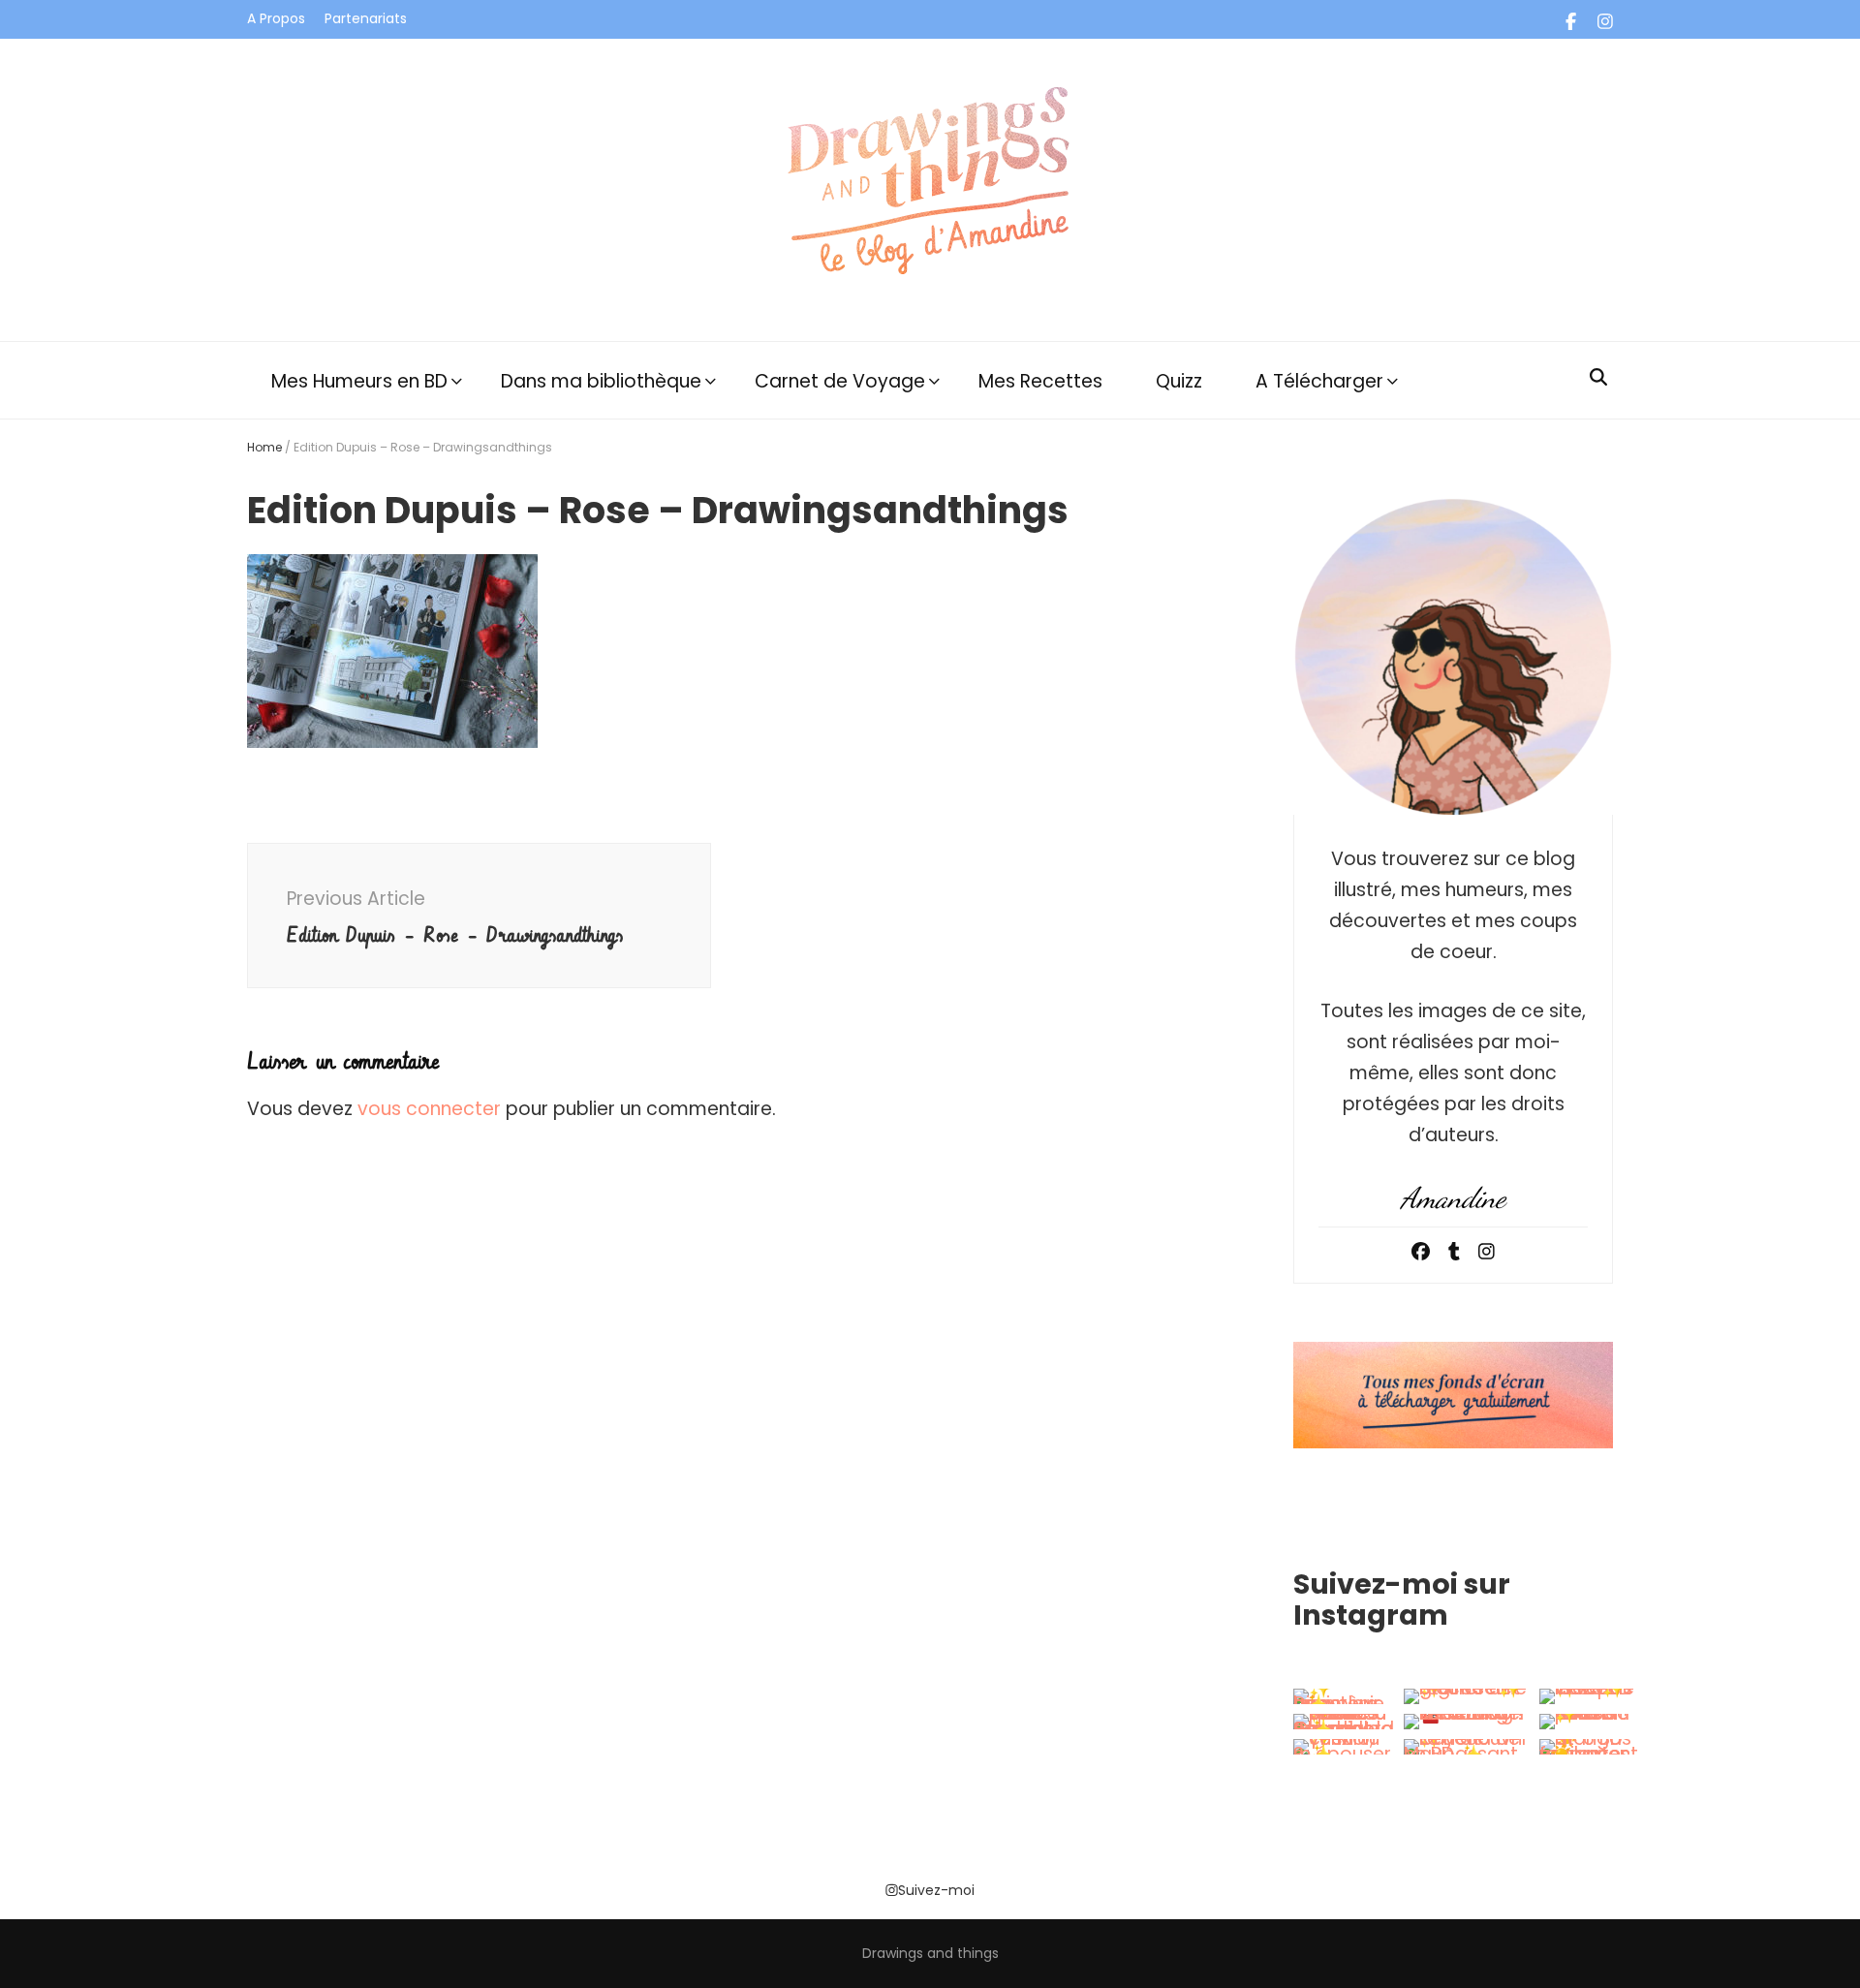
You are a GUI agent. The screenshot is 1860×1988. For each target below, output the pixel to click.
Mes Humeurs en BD (359, 381)
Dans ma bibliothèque (601, 381)
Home (264, 447)
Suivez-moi (936, 1890)
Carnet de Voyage (840, 381)
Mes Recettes (1040, 381)
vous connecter (429, 1109)
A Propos (276, 18)
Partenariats (366, 18)
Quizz (1179, 381)
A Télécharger (1319, 381)
